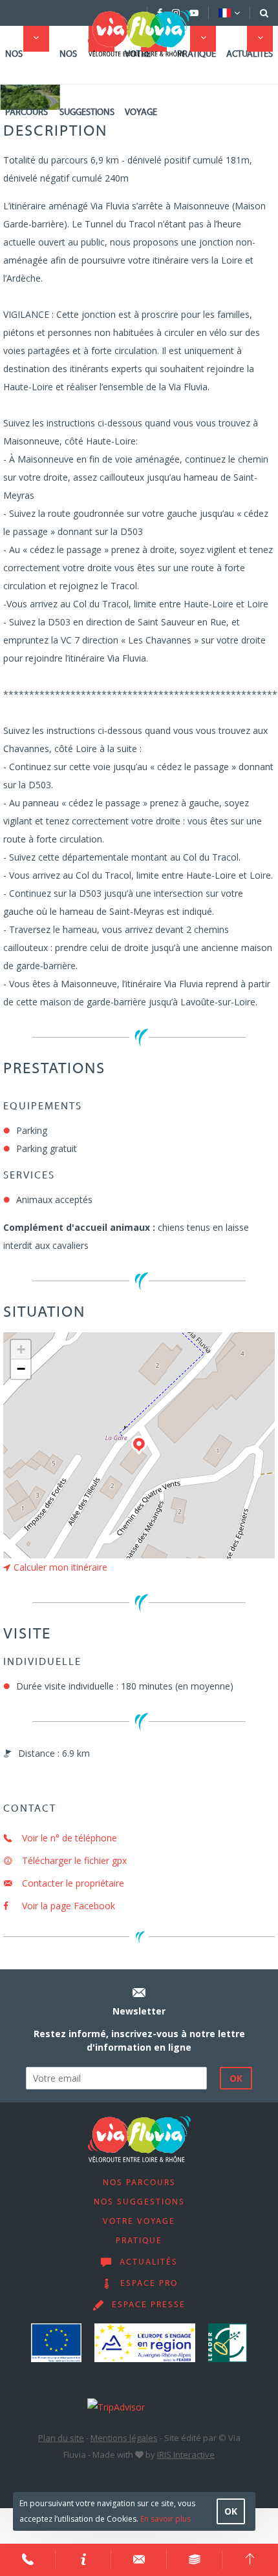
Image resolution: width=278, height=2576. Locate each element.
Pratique (197, 55)
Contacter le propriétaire (72, 1883)
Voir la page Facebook (67, 1906)
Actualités (250, 55)
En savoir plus (166, 2519)
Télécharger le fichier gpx (73, 1860)
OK (231, 2511)
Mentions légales (124, 2438)
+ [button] (21, 1349)
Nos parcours (27, 84)
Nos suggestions (87, 84)
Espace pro (149, 2284)
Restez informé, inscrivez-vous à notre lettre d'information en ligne (139, 2040)
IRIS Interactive (186, 2455)
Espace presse (149, 2305)
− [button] (21, 1369)
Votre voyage (141, 84)
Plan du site (61, 2438)
